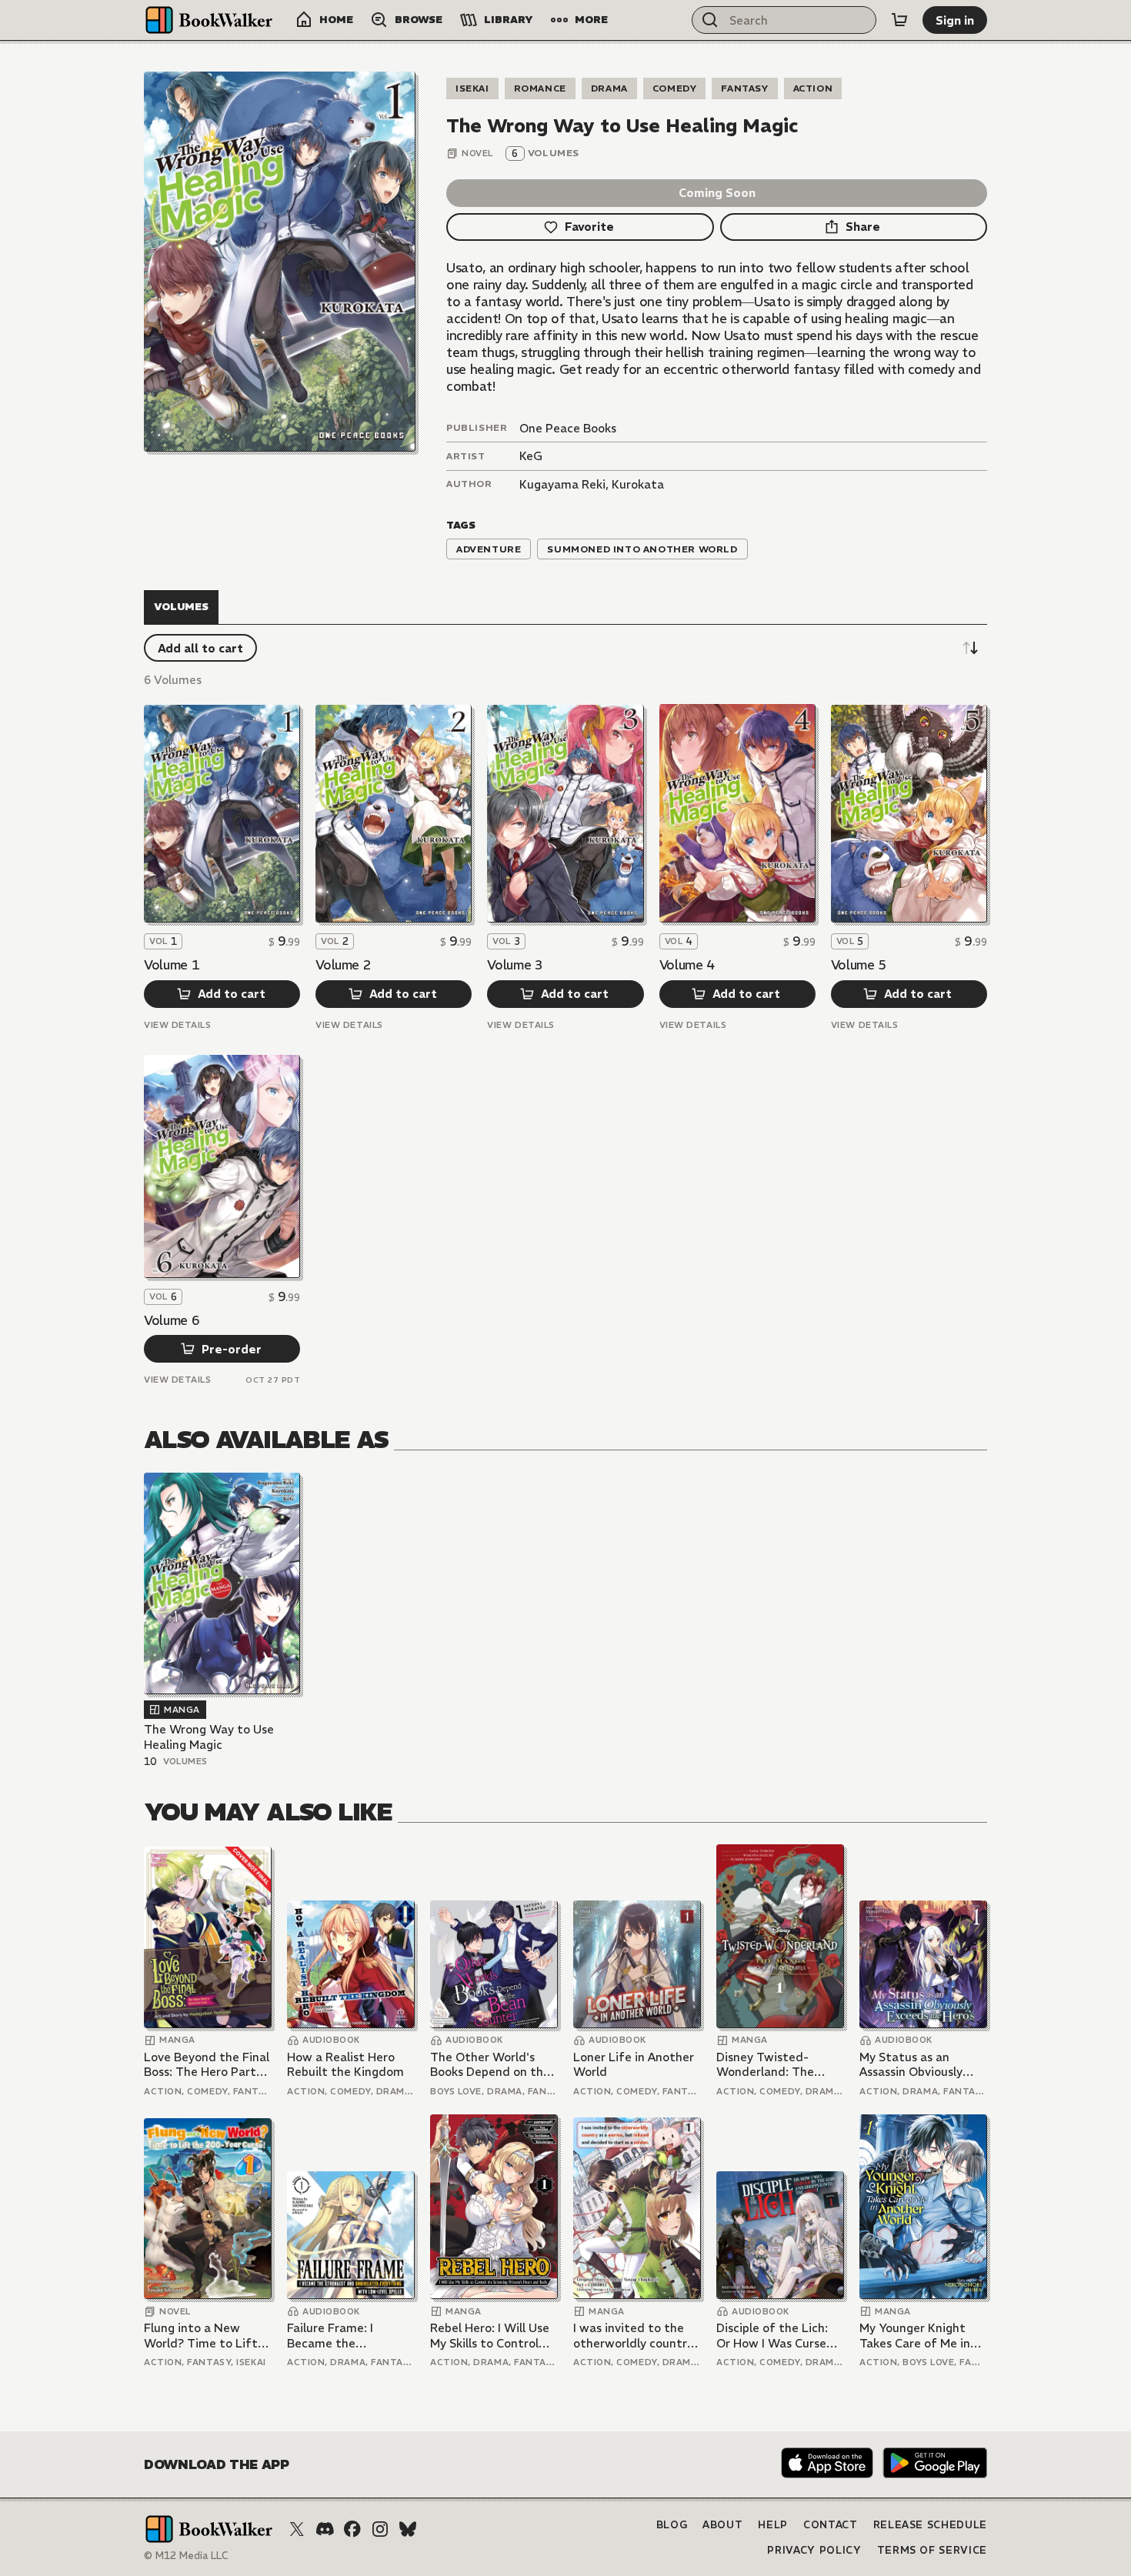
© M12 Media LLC (186, 2556)
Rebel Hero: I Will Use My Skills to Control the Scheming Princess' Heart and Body (490, 2336)
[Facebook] (352, 2529)
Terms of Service (932, 2550)
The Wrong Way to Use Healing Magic (209, 1737)
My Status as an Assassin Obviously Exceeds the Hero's (913, 2065)
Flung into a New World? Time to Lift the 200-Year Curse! (201, 2336)
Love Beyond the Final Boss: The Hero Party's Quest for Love (207, 2065)
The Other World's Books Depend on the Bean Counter (490, 2065)
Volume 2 (343, 965)
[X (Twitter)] (297, 2529)
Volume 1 (172, 965)
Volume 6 (172, 1320)
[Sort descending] (970, 648)
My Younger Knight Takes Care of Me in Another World (915, 2336)
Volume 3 (515, 965)
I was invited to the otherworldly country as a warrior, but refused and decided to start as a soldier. (633, 2336)
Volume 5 (859, 965)
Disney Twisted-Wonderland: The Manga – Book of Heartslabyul (765, 2065)
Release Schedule (930, 2525)
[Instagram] (380, 2529)
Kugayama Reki (562, 484)
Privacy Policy (814, 2550)
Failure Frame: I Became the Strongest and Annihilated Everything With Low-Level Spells (349, 2336)
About (722, 2525)
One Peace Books (568, 428)
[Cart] (899, 20)
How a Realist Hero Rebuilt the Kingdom (345, 2065)
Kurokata (638, 484)
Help (773, 2525)
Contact (831, 2525)
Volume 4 (687, 965)
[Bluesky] (408, 2529)
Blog (672, 2525)
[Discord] (325, 2529)
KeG (531, 456)
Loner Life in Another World (634, 2065)
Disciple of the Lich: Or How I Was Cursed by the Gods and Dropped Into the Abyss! (775, 2336)
